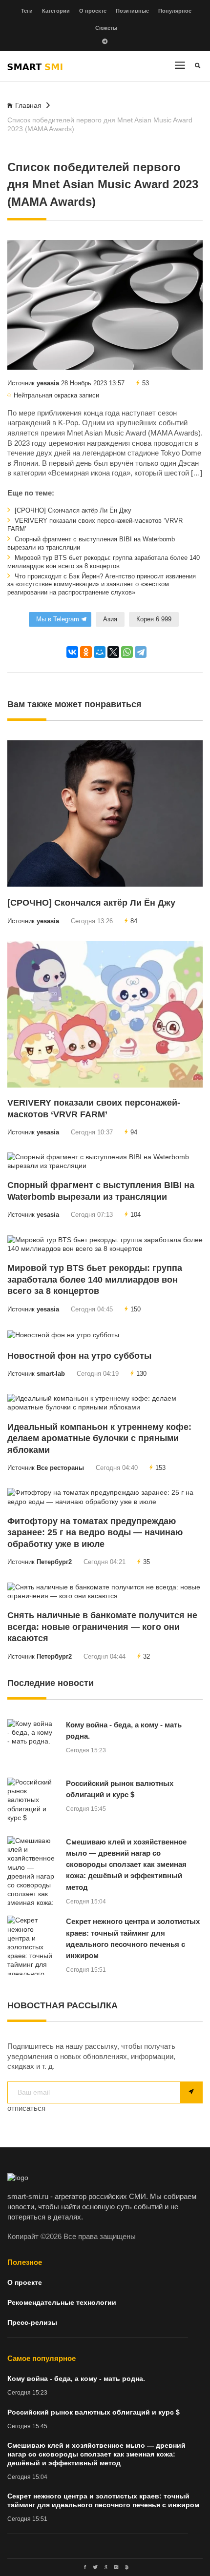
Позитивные (132, 11)
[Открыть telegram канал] (105, 42)
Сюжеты (106, 28)
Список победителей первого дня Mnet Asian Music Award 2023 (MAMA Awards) (100, 124)
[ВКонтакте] (72, 652)
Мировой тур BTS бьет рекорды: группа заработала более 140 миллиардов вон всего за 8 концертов (104, 562)
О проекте (93, 11)
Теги (27, 11)
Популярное (175, 11)
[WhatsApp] (127, 652)
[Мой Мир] (100, 652)
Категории (56, 11)
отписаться (26, 2108)
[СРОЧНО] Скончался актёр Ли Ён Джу (72, 511)
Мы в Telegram (58, 619)
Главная (28, 105)
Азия (110, 619)
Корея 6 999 (154, 619)
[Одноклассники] (86, 652)
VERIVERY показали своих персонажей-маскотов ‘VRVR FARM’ (95, 525)
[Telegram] (141, 652)
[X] (113, 652)
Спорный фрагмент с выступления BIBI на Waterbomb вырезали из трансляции (91, 544)
